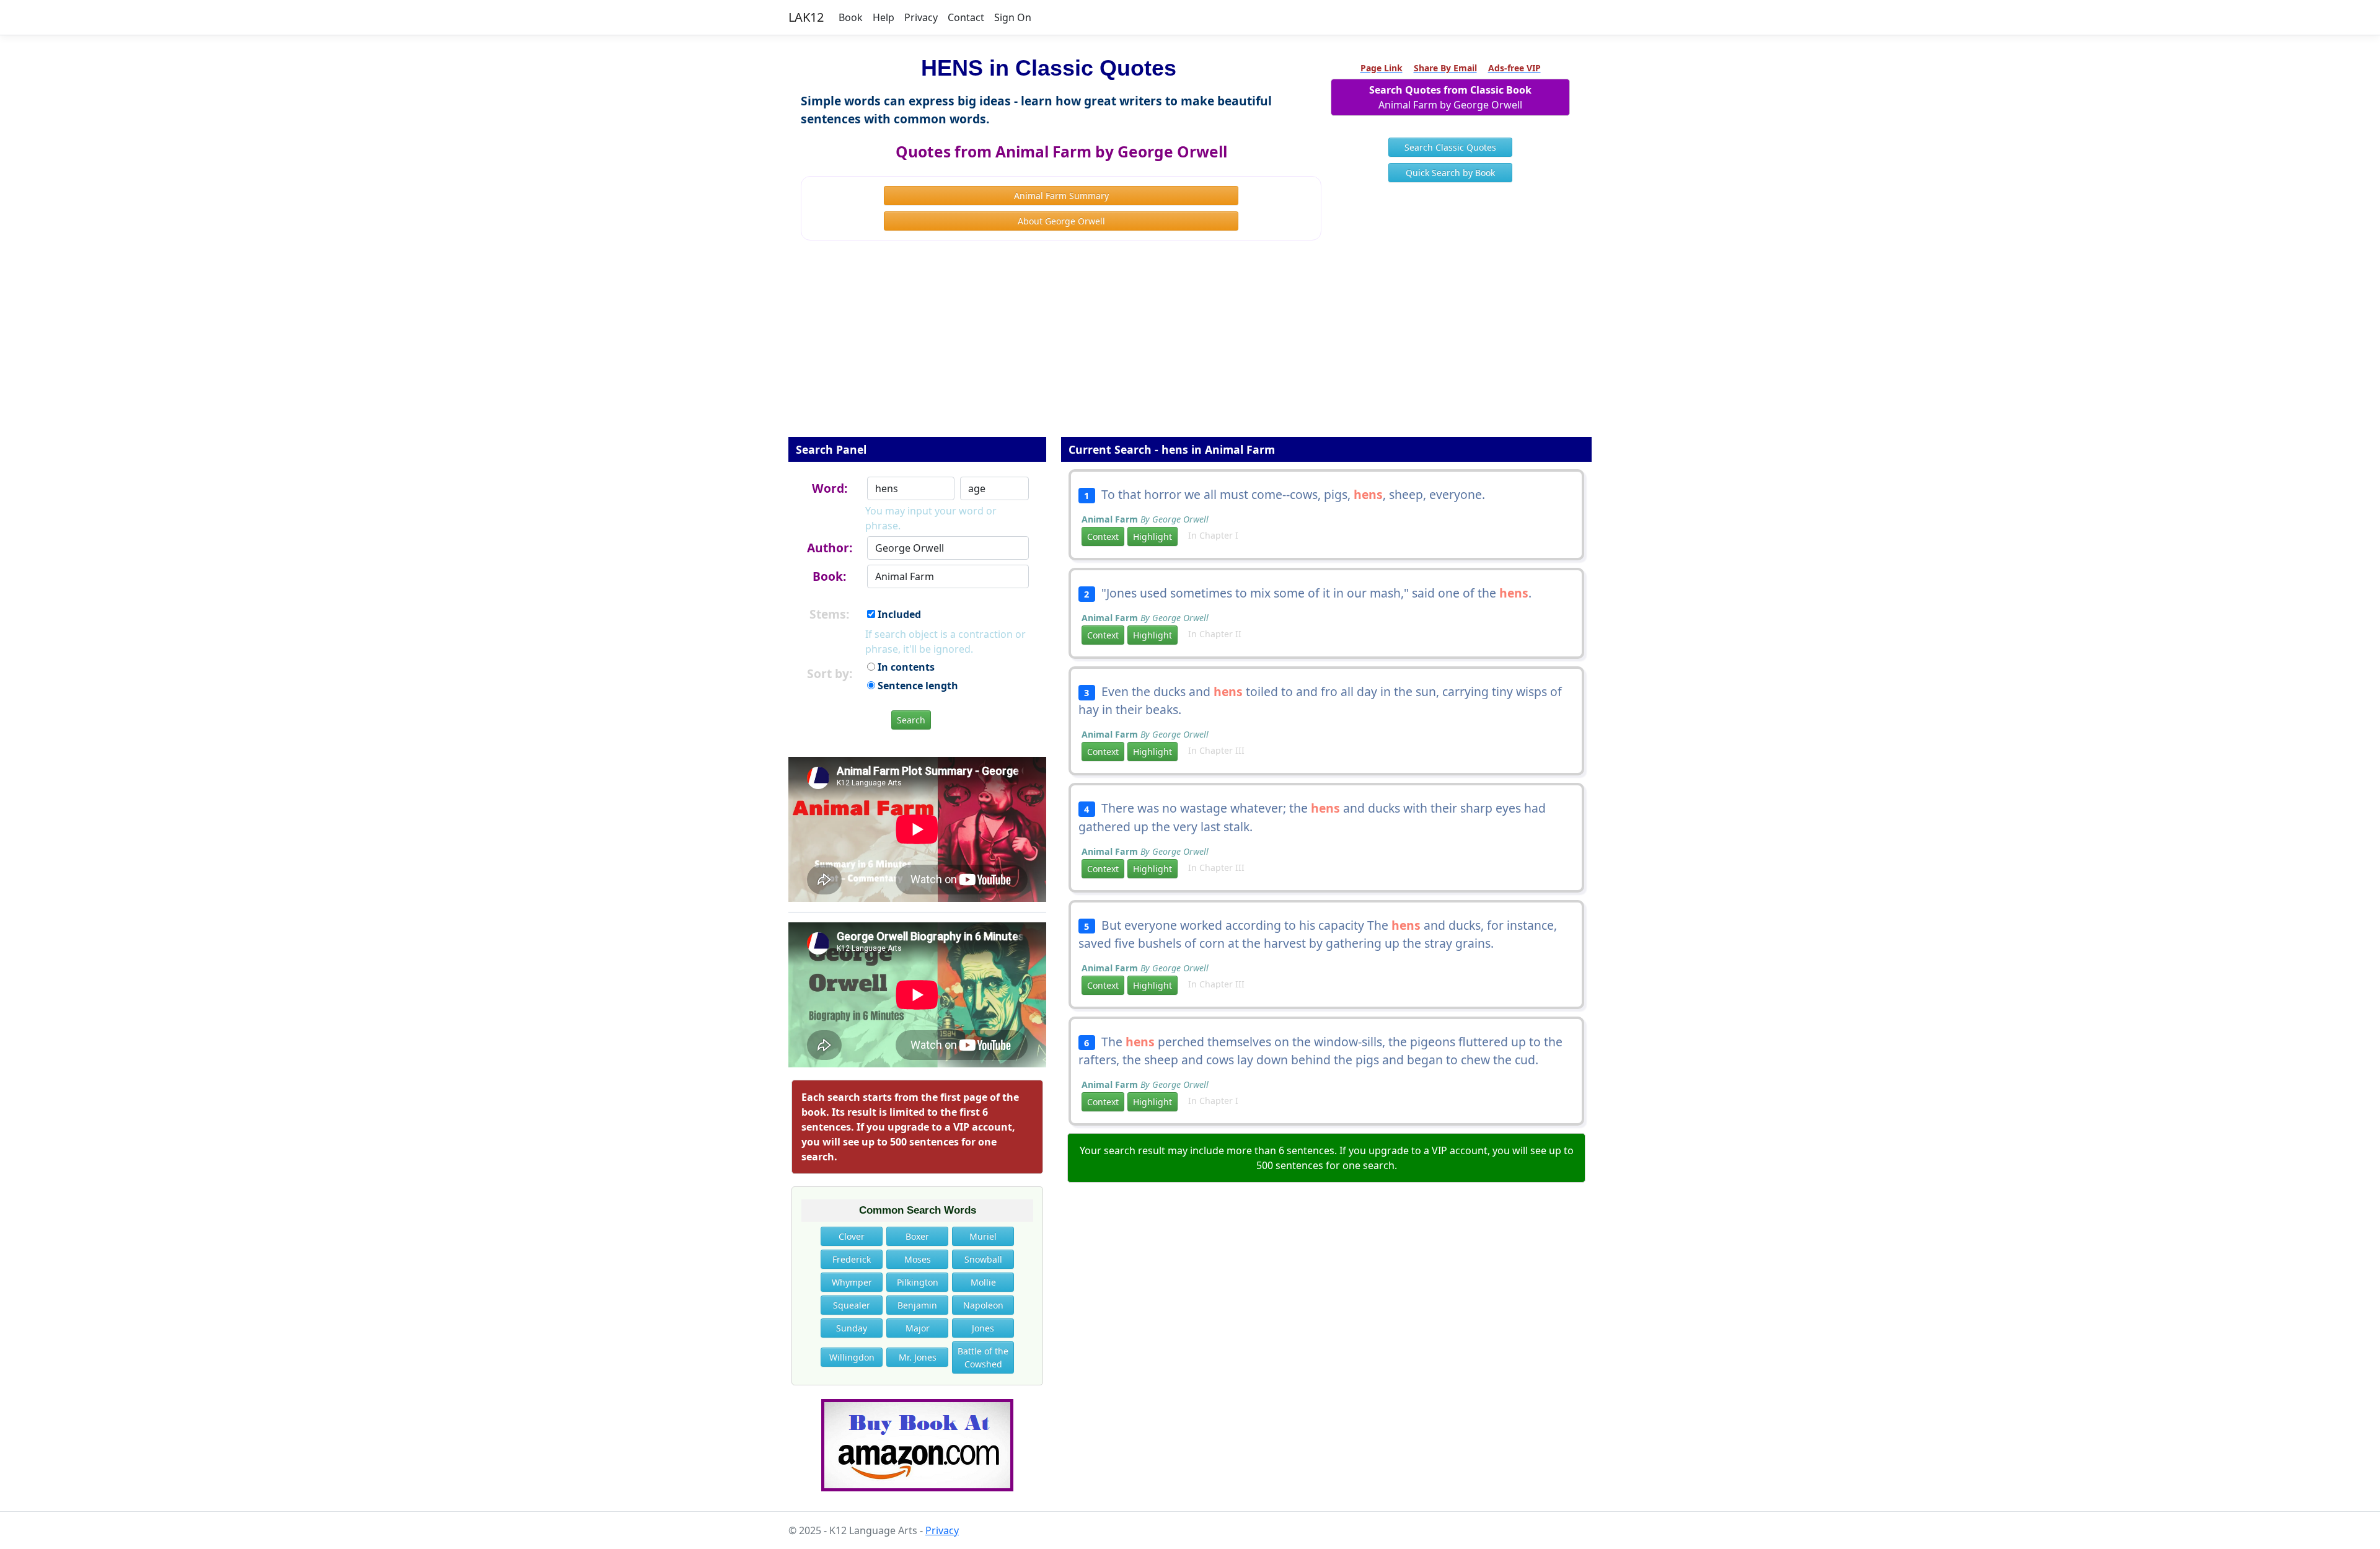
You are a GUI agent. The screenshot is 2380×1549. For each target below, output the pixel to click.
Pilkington (918, 1282)
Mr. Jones (918, 1357)
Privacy (921, 17)
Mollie (983, 1282)
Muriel (983, 1236)
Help (884, 17)
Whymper (852, 1282)
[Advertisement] (1190, 347)
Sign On (1013, 17)
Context (1103, 536)
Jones (983, 1328)
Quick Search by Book (1450, 173)
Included (898, 614)
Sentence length (917, 686)
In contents (905, 667)
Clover (852, 1236)
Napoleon (983, 1305)
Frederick (852, 1259)
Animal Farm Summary (1061, 196)
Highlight (1153, 536)
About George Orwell (1061, 221)
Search (911, 720)
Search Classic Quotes (1450, 147)
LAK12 (806, 17)
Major (918, 1328)
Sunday (852, 1328)
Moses (918, 1259)
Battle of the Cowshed (983, 1357)
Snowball (983, 1259)
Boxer (917, 1236)
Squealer (852, 1305)
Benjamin (917, 1305)
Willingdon (852, 1357)
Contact (966, 17)
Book (851, 17)
